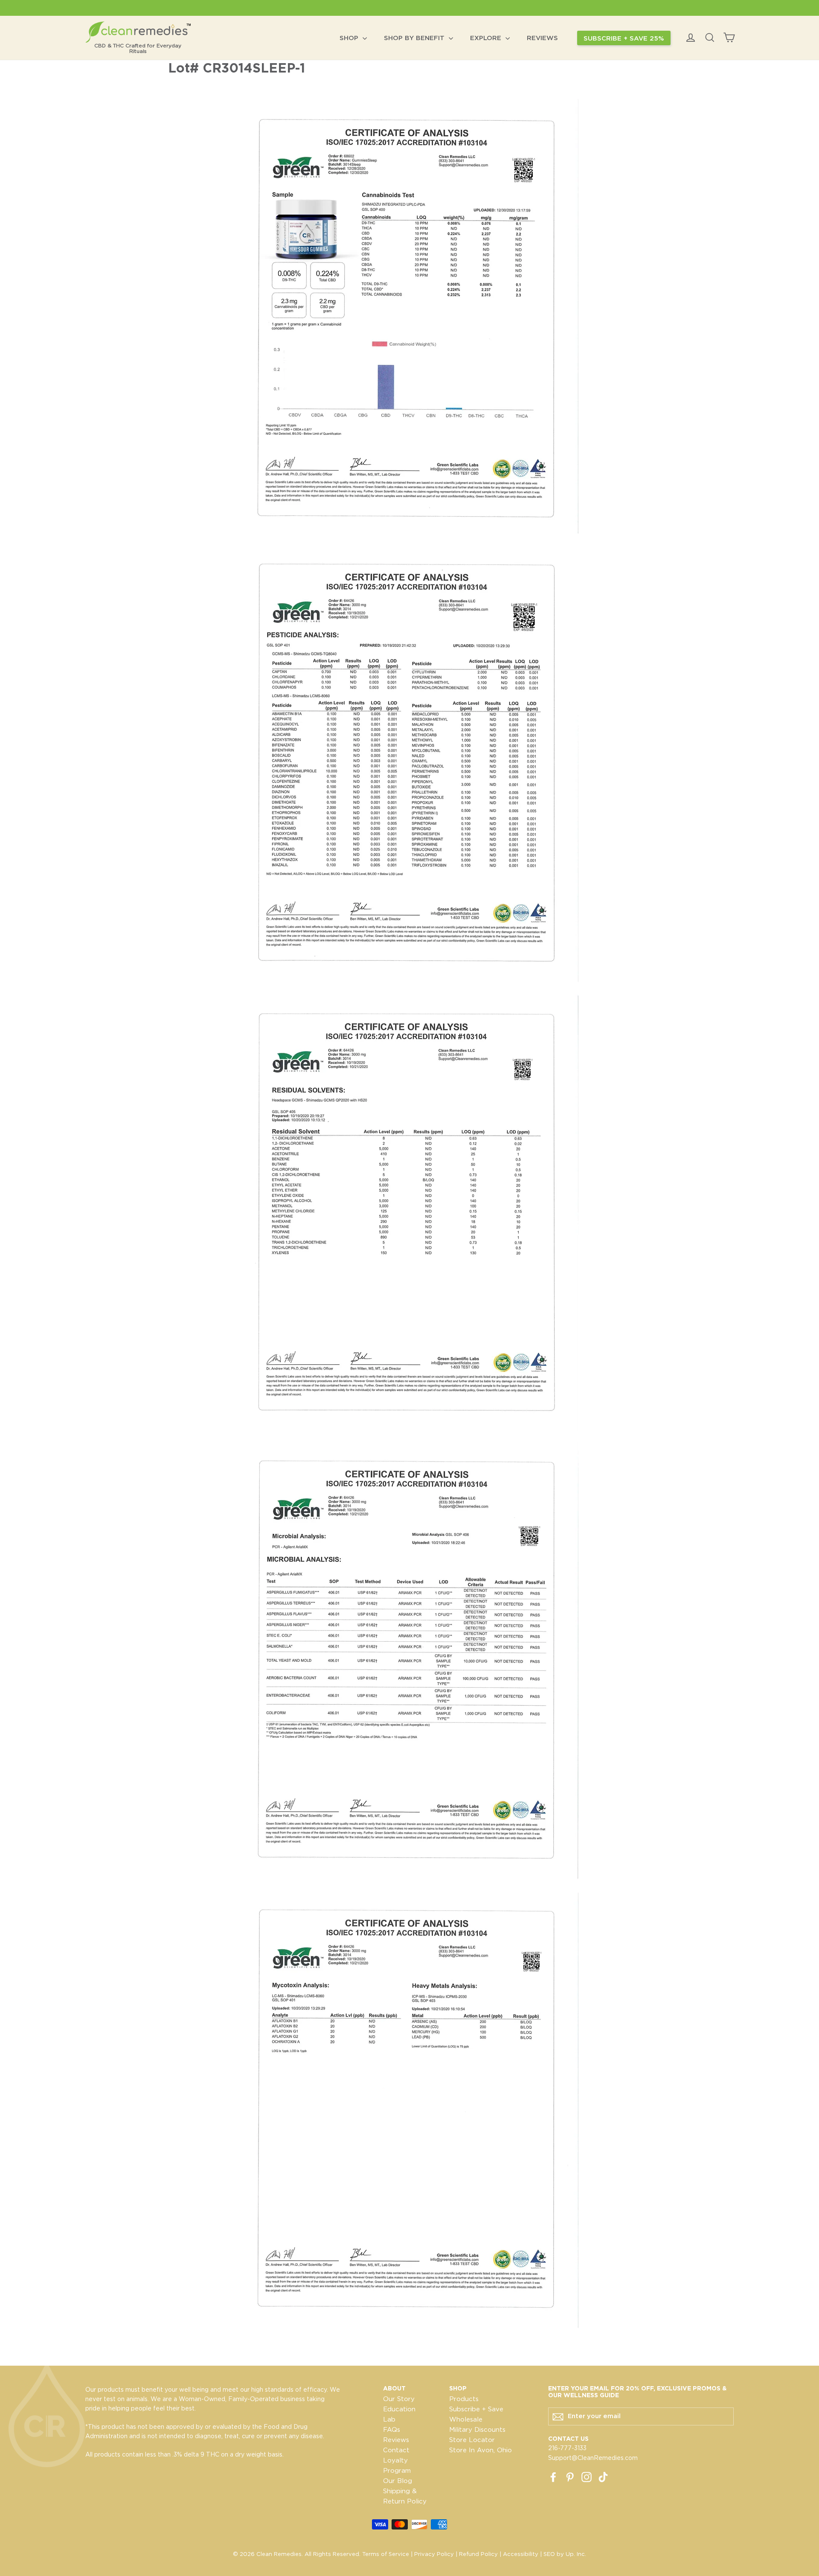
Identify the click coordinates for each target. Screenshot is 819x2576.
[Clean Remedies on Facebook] (553, 2477)
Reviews (542, 38)
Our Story (399, 2399)
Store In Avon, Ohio (481, 2450)
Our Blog (398, 2481)
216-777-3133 (567, 2448)
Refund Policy (478, 2554)
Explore (487, 38)
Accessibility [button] (521, 2554)
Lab (389, 2419)
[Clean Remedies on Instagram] (587, 2477)
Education (399, 2409)
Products (464, 2399)
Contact (396, 2450)
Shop (350, 38)
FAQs (392, 2430)
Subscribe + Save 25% (624, 38)
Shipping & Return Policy (405, 2496)
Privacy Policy (434, 2554)
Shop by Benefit (415, 38)
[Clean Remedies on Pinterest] (570, 2477)
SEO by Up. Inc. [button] (565, 2554)
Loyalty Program (397, 2466)
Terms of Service (386, 2554)
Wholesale (466, 2419)
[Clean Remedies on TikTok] (603, 2477)
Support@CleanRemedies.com (593, 2458)
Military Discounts (477, 2430)
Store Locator (472, 2440)
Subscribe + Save (476, 2409)
